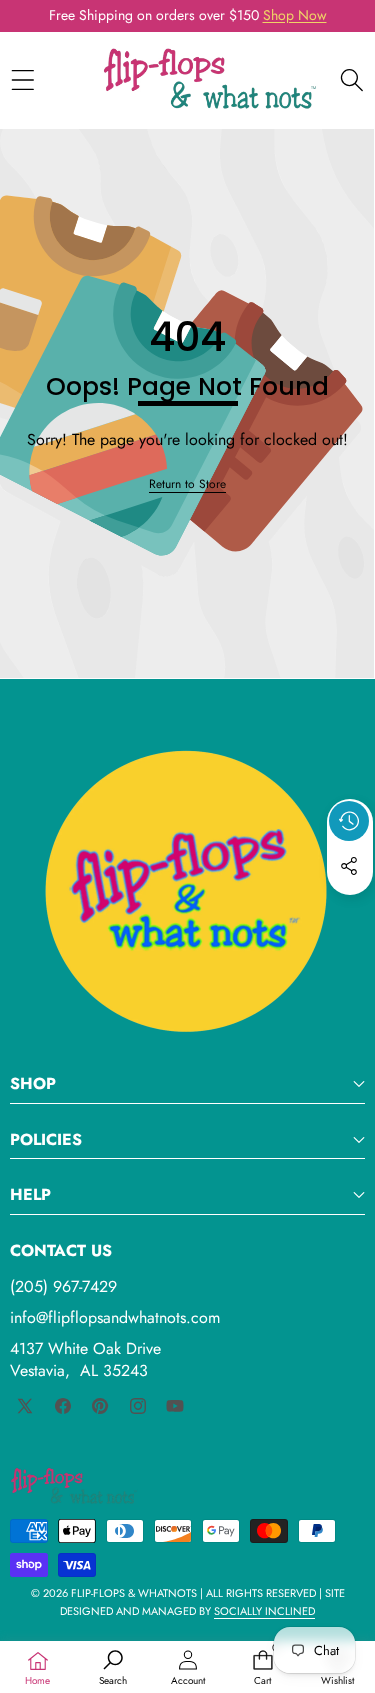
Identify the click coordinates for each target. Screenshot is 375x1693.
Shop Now (295, 15)
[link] (187, 484)
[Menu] (22, 80)
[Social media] (349, 866)
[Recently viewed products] (349, 821)
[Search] (351, 80)
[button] (350, 912)
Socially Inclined (264, 1611)
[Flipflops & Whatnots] (210, 80)
